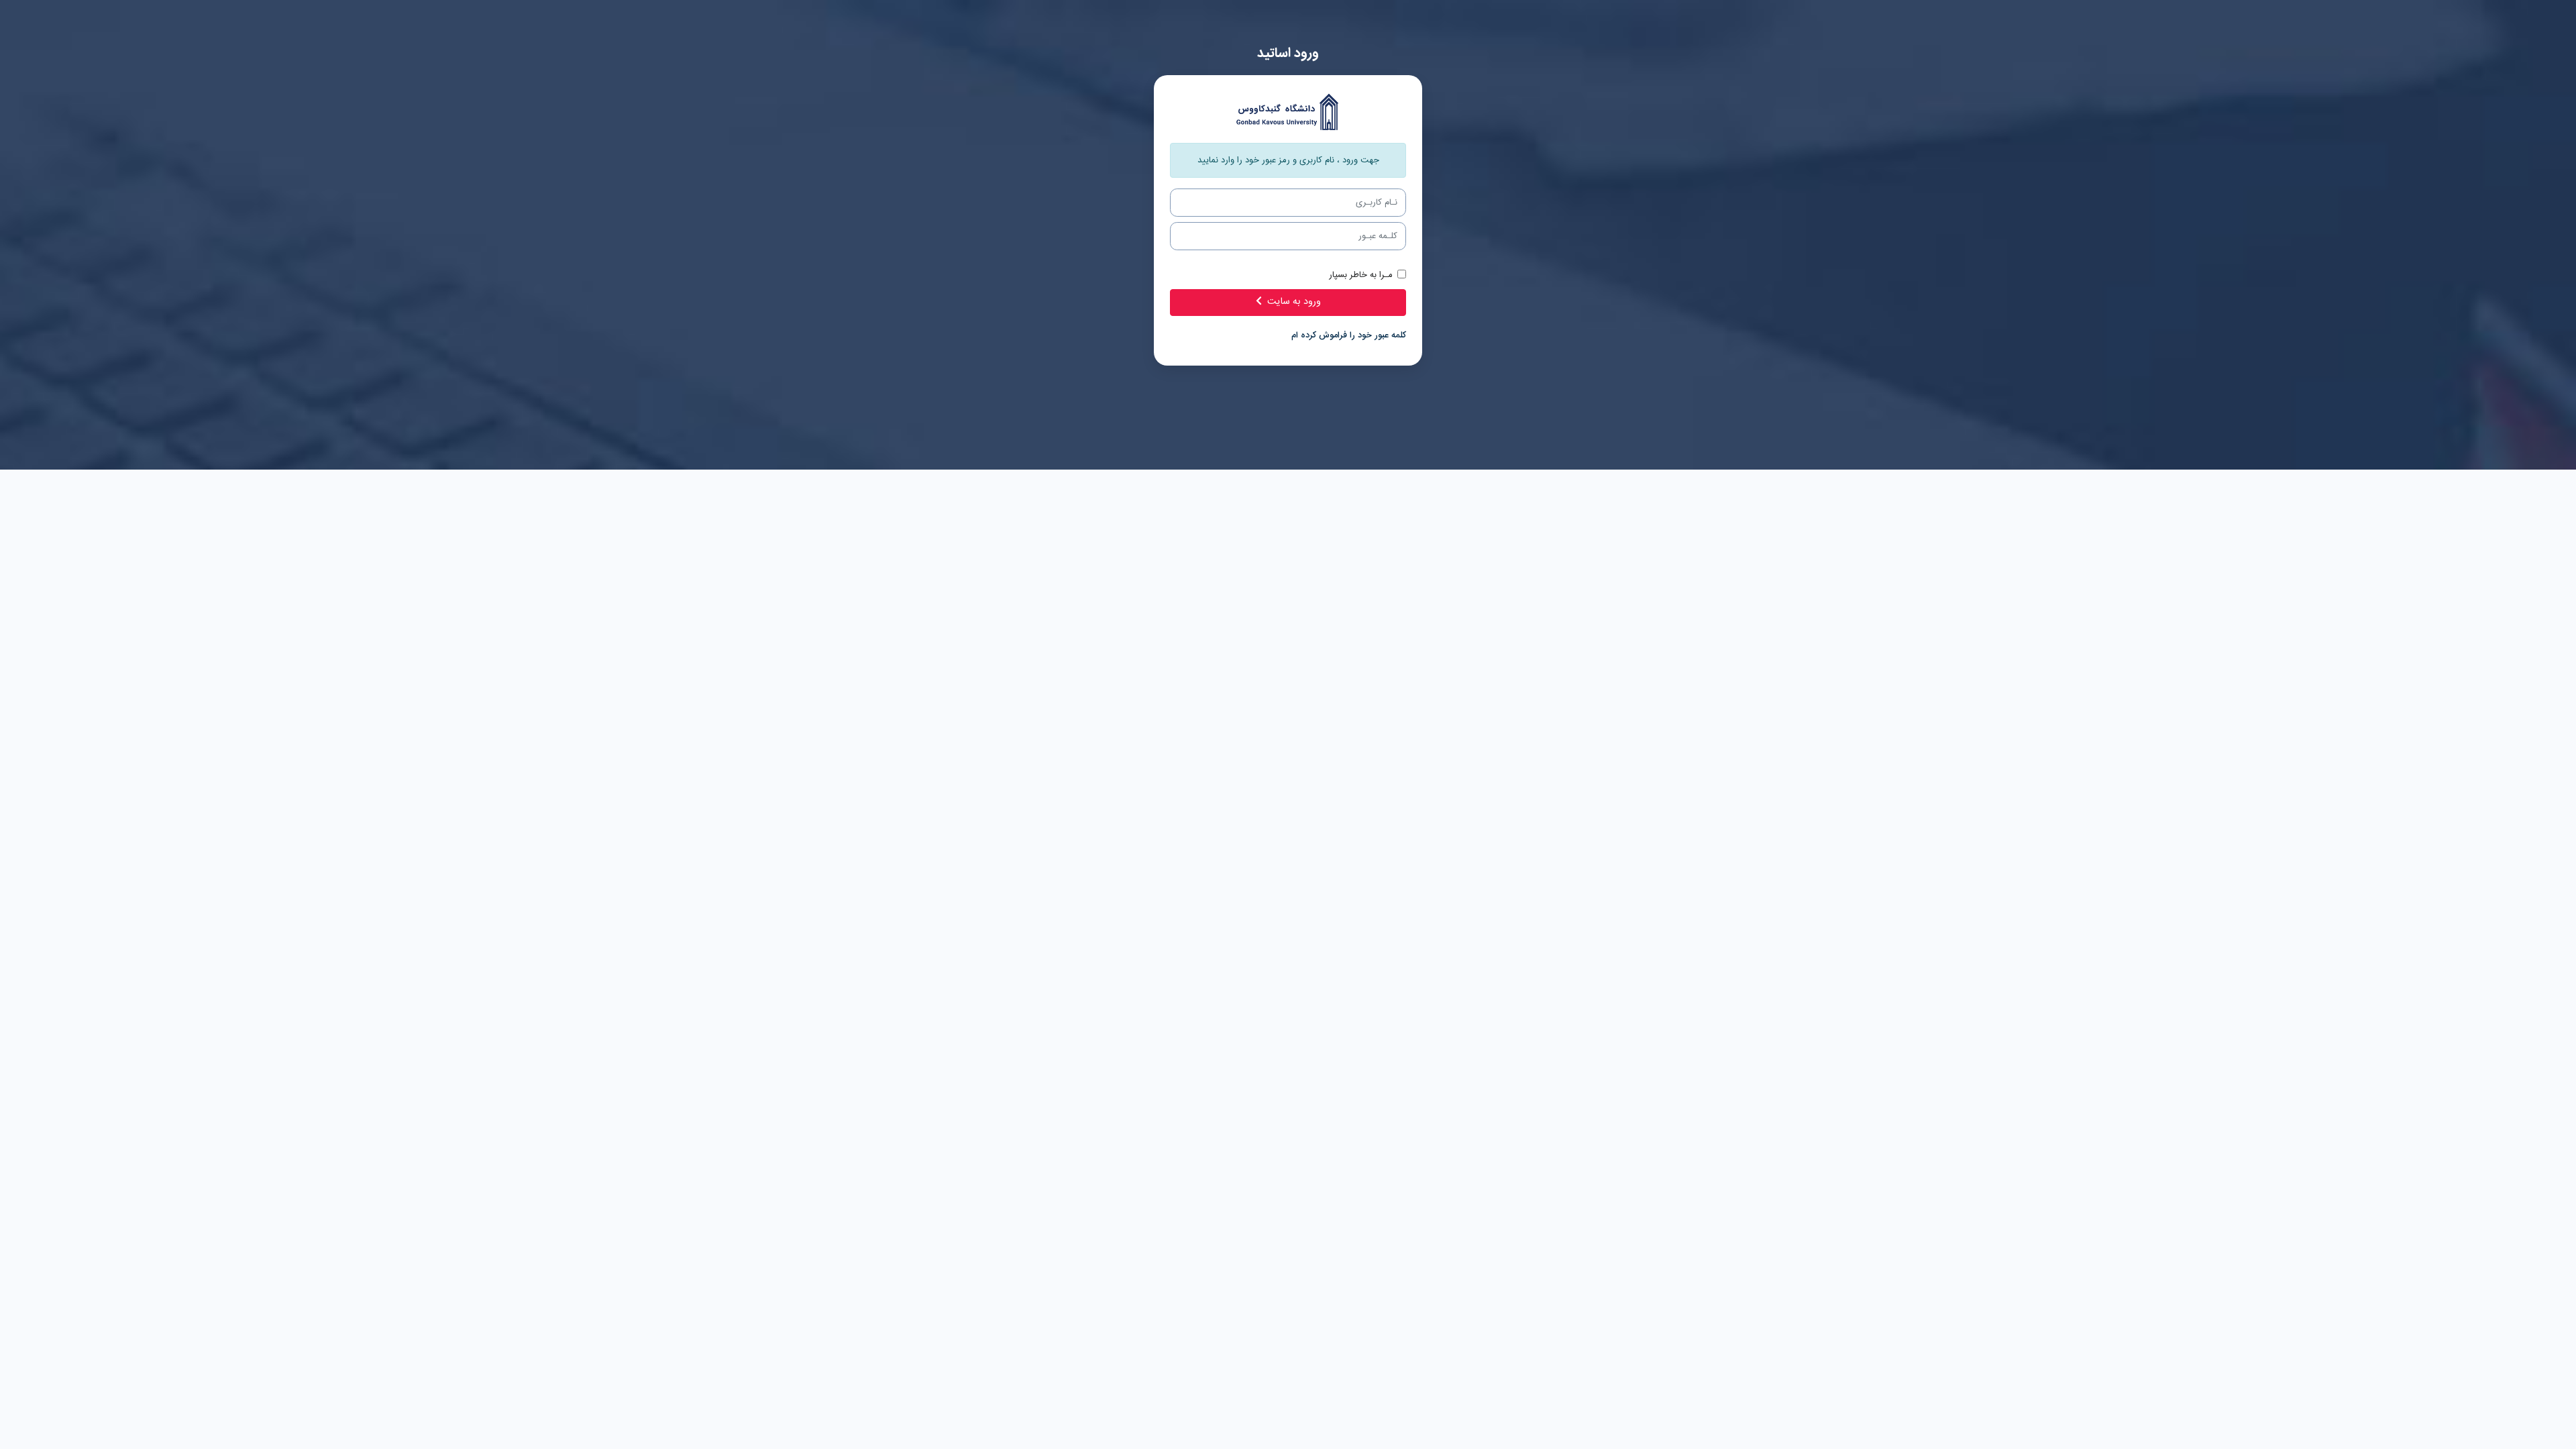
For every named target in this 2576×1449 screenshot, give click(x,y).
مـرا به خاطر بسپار (1361, 275)
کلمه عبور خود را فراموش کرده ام (1349, 335)
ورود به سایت (1294, 302)
